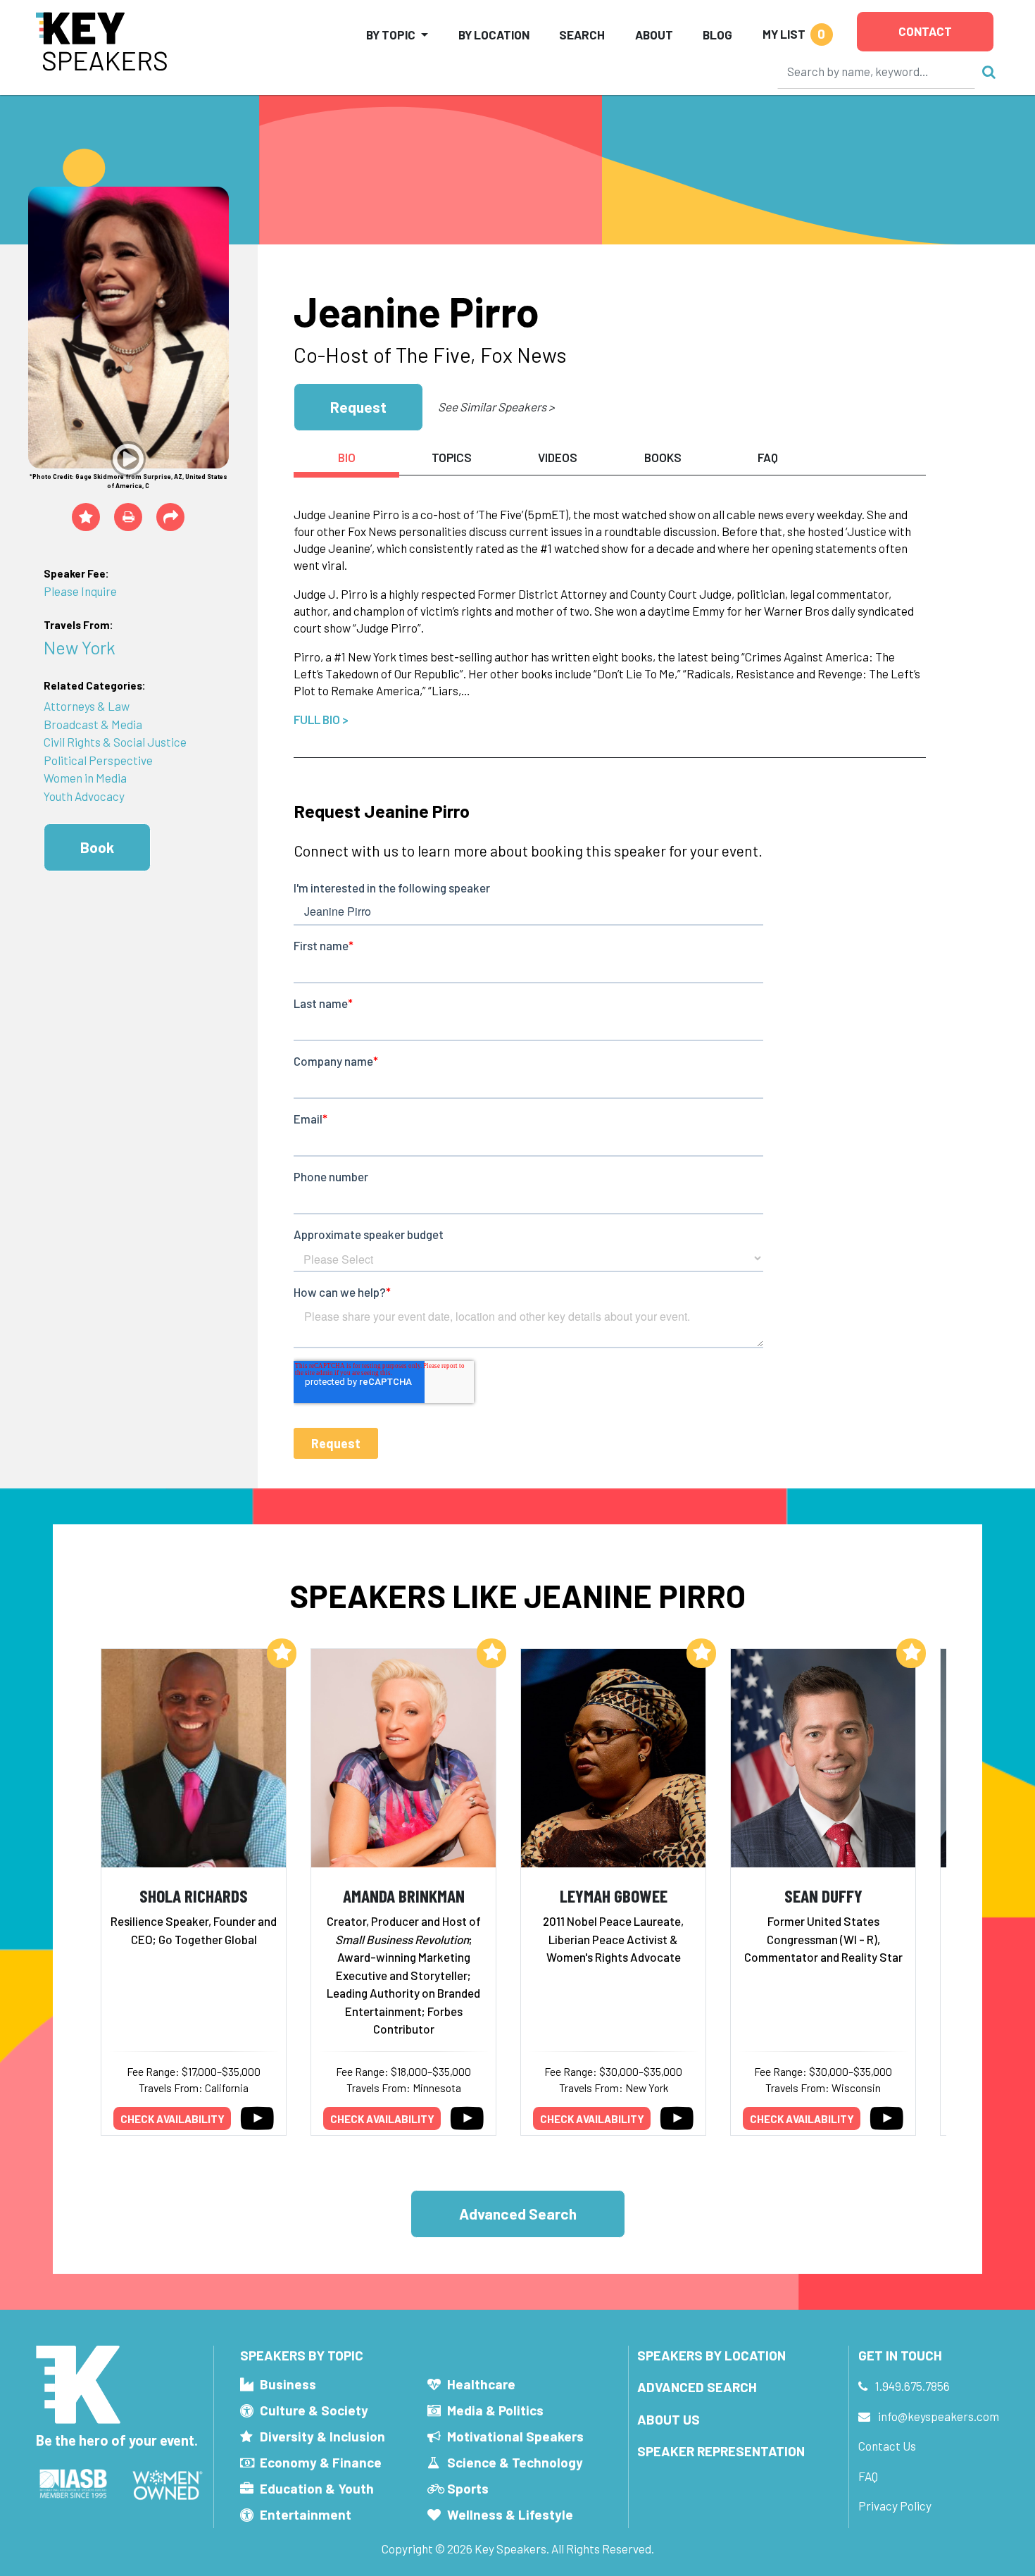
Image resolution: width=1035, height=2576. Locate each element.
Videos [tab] (558, 457)
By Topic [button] (391, 35)
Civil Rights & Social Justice (115, 742)
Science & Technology (515, 2462)
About (654, 35)
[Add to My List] (282, 1653)
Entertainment (306, 2514)
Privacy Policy (895, 2506)
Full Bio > (321, 719)
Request (358, 407)
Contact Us (887, 2446)
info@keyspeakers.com (939, 2416)
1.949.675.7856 (912, 2386)
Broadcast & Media (93, 724)
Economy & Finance (321, 2462)
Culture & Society (314, 2410)
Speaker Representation (721, 2451)
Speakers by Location (711, 2355)
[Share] (170, 517)
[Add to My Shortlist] (86, 517)
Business (288, 2384)
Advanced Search (518, 2214)
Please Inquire (80, 591)
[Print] (128, 517)
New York (80, 647)
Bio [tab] (347, 457)
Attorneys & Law (87, 706)
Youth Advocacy (84, 796)
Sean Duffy (823, 1895)
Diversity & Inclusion (322, 2436)
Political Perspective (98, 760)
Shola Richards (194, 1895)
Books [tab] (663, 457)
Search (582, 35)
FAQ (868, 2476)
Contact (925, 31)
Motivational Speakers (515, 2436)
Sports (468, 2488)
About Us (669, 2419)
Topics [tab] (452, 457)
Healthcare (481, 2384)
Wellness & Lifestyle (510, 2514)
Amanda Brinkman (404, 1895)
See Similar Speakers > (496, 406)
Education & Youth (317, 2488)
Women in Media (85, 778)
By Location (494, 35)
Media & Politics (495, 2410)
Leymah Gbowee (614, 1895)
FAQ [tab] (768, 457)
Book (97, 847)
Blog (717, 35)
